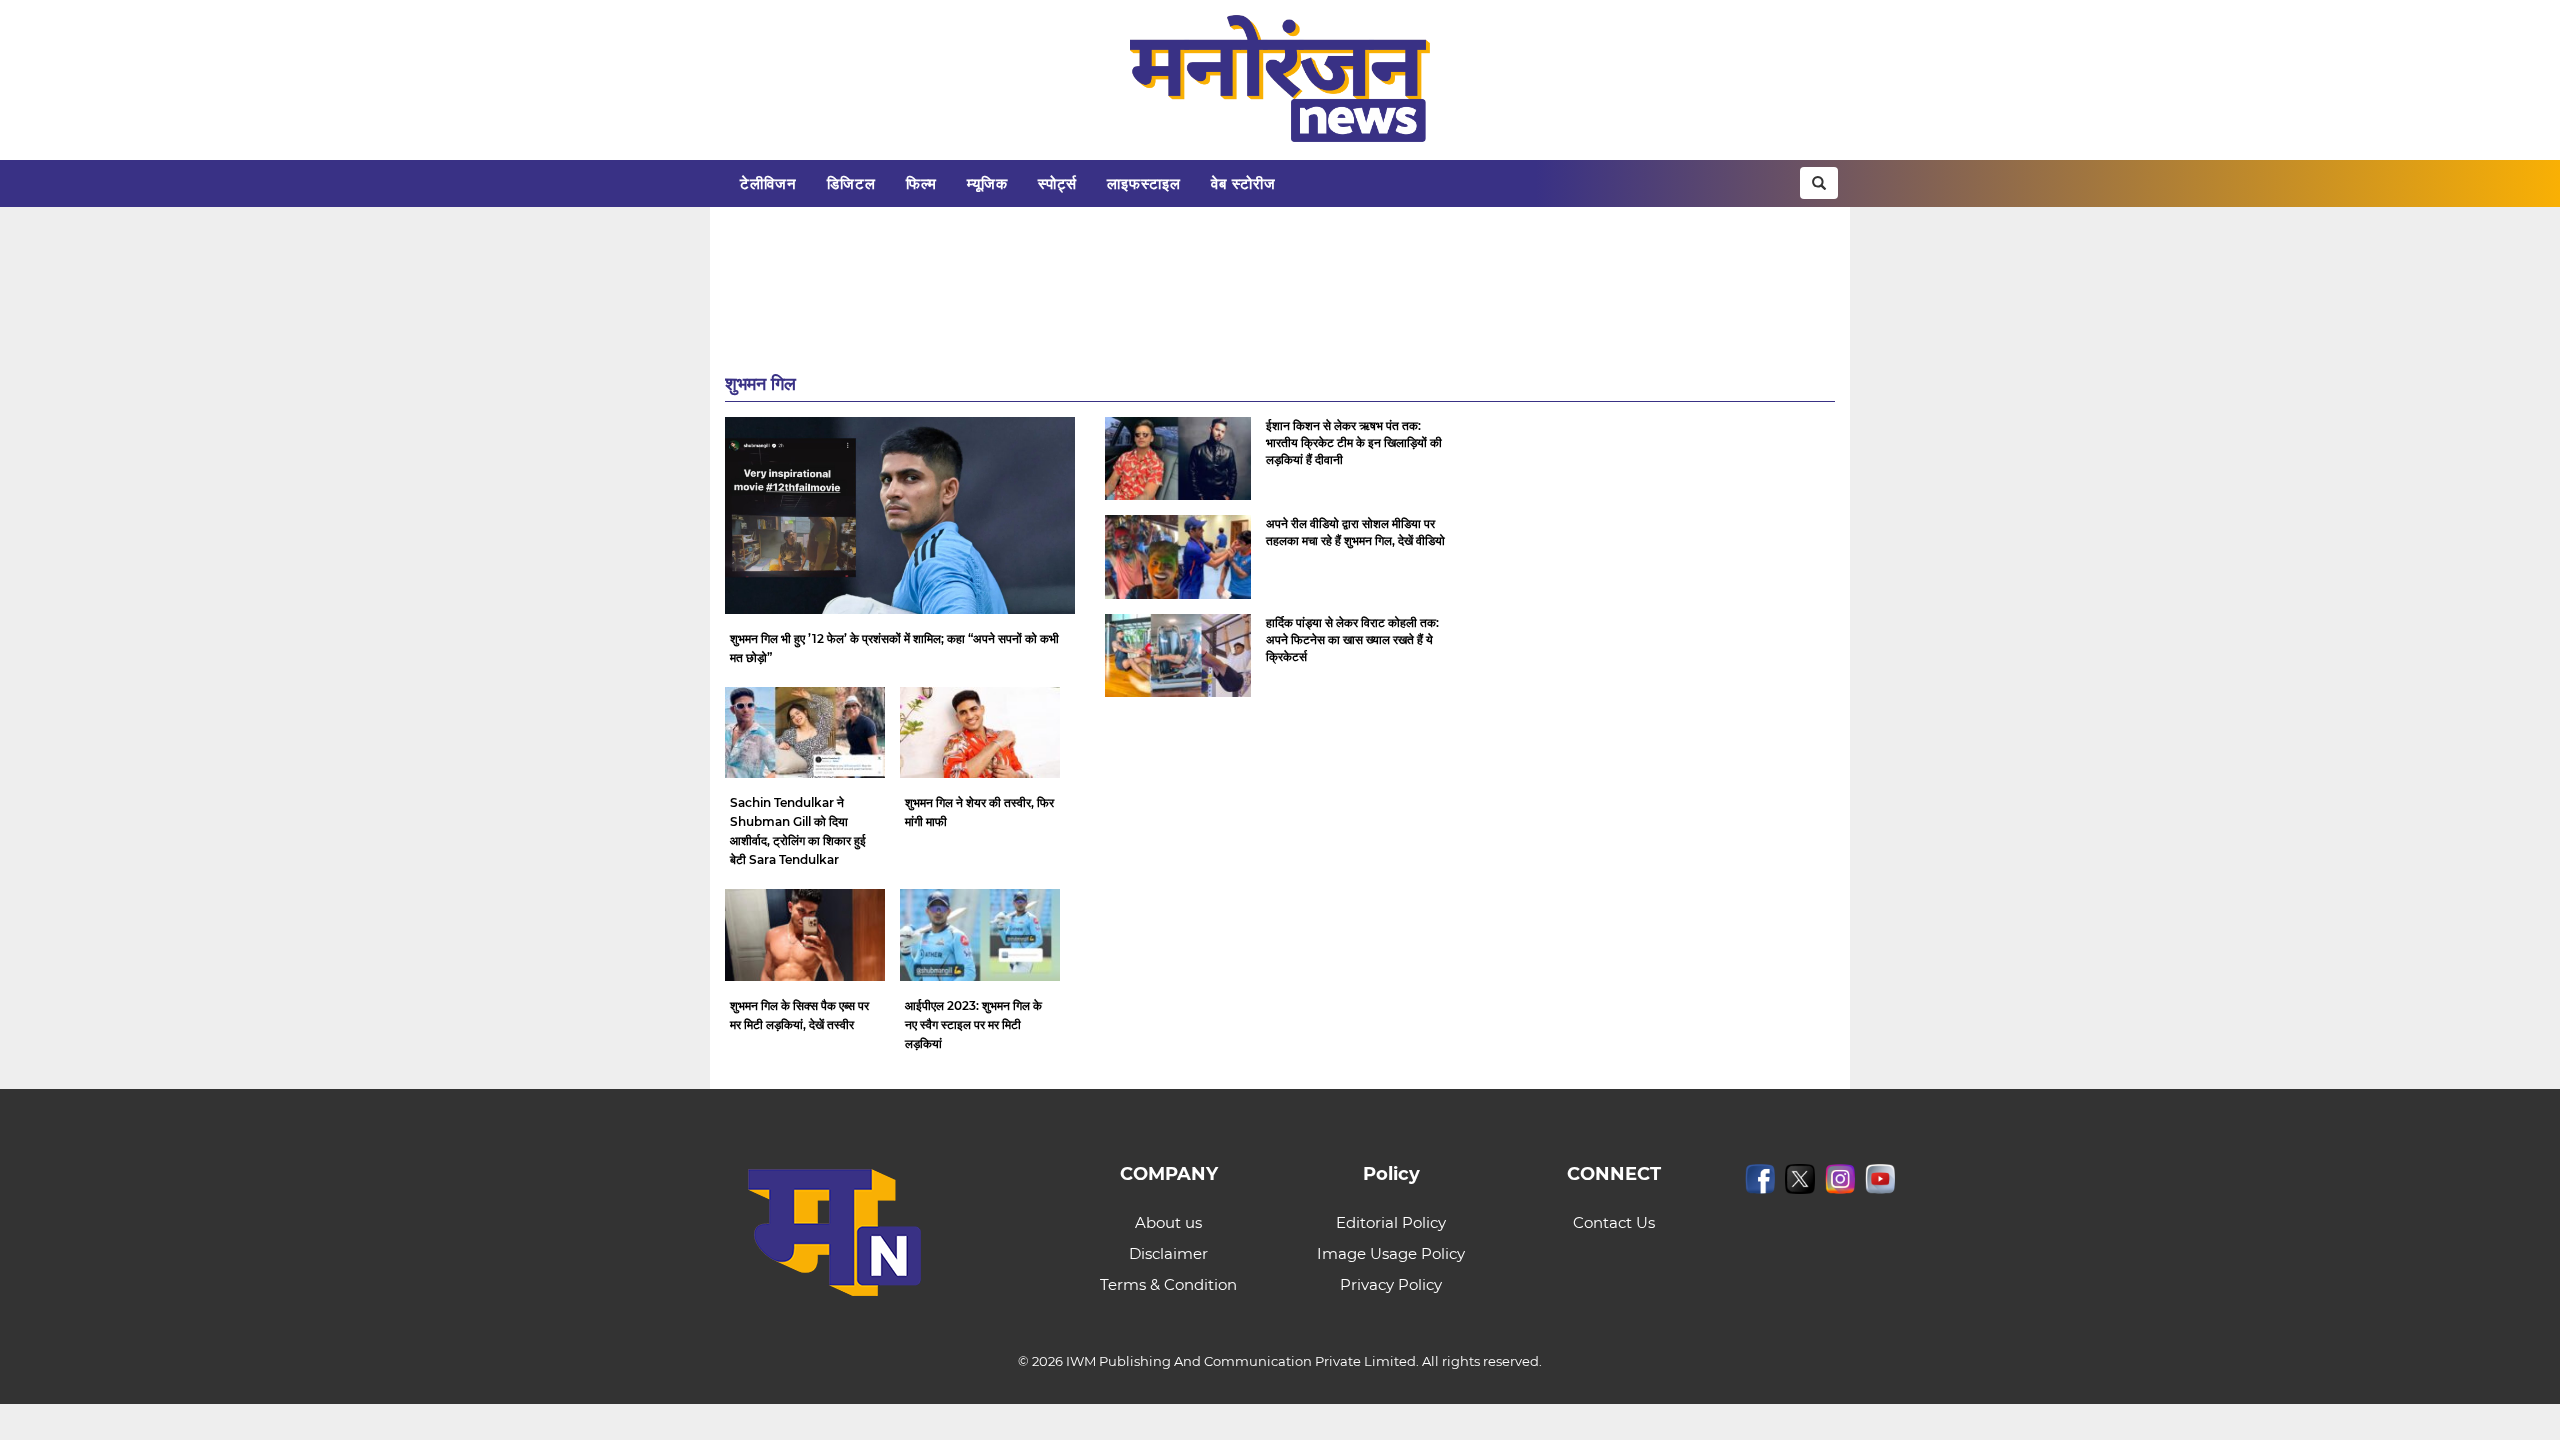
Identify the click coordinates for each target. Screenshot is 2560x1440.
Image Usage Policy (1391, 1253)
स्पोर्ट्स (1057, 183)
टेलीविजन (768, 183)
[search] (1819, 183)
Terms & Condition (1168, 1284)
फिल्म (921, 183)
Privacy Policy (1391, 1284)
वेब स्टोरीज (1243, 183)
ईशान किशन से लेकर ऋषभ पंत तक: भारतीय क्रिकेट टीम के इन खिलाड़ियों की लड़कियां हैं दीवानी (1354, 442)
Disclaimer (1168, 1253)
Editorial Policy (1391, 1222)
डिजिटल (851, 183)
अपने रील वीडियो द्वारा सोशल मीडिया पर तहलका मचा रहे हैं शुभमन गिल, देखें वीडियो (1355, 532)
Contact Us (1614, 1222)
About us (1168, 1222)
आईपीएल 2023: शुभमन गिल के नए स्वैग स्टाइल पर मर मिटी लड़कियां (973, 1024)
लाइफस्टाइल (1144, 183)
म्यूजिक (987, 183)
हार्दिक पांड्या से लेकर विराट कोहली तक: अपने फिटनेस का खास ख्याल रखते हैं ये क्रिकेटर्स (1352, 639)
